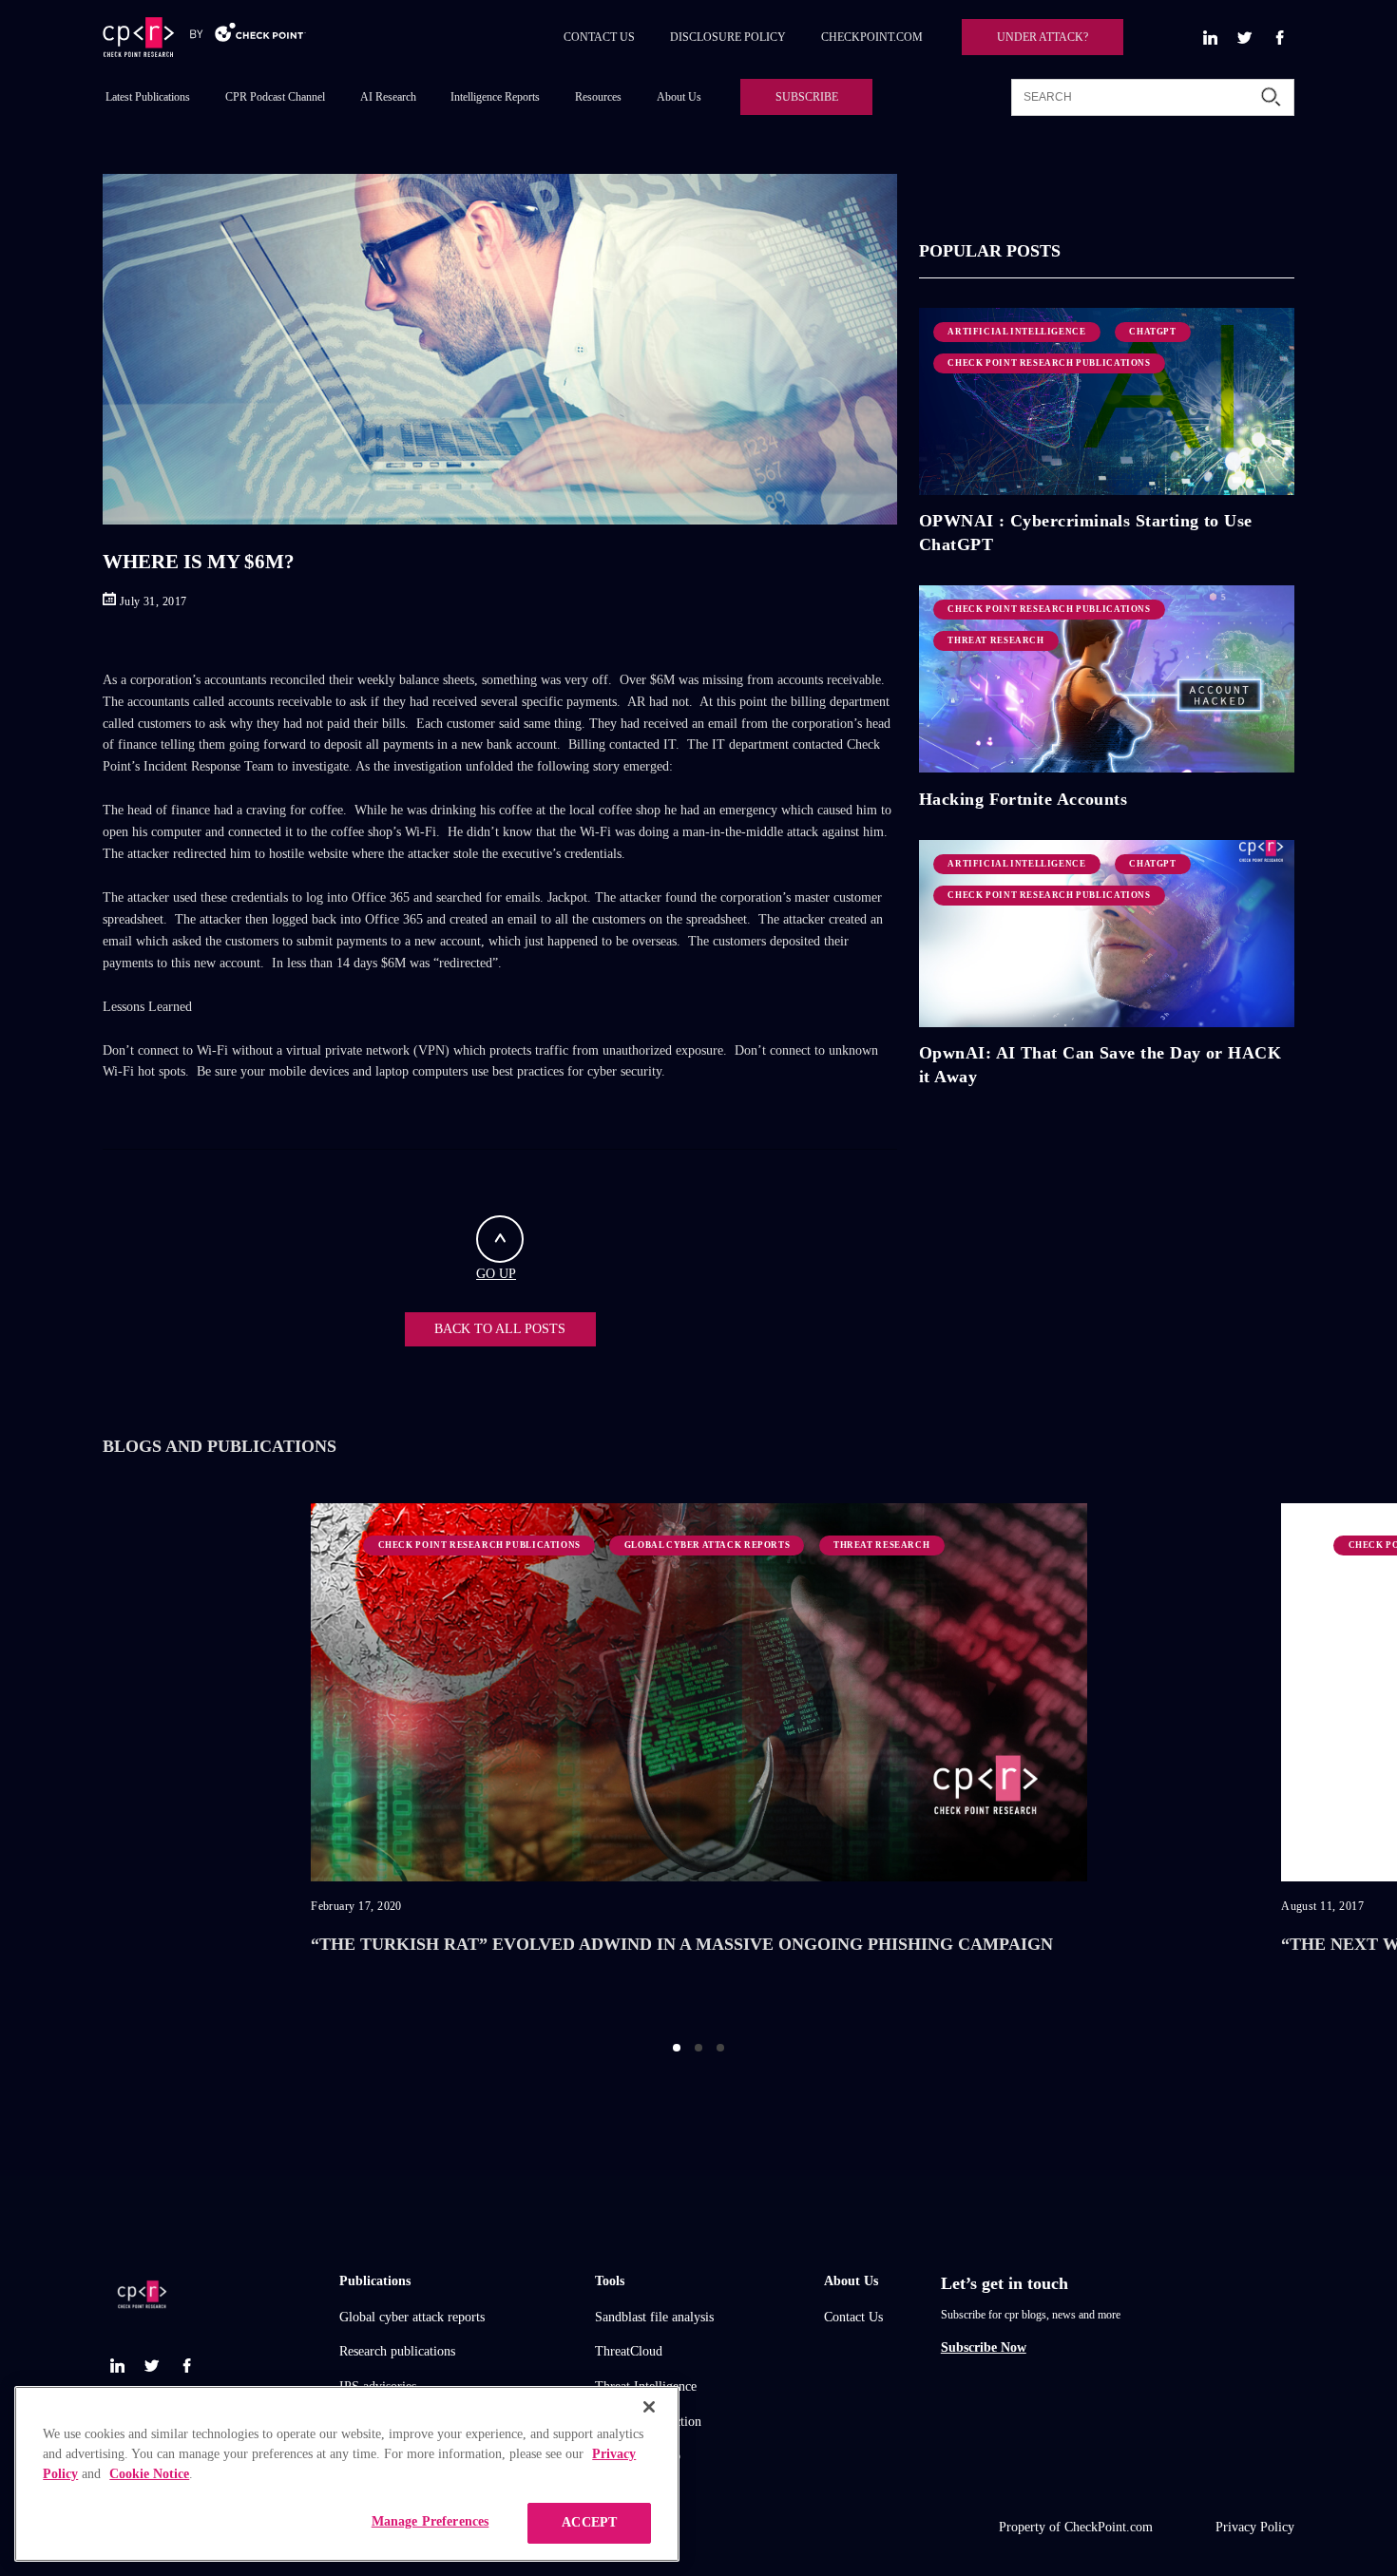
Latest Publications (148, 97)
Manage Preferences (431, 2521)
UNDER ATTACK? (1043, 37)
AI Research (388, 97)
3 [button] (720, 2048)
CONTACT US (599, 37)
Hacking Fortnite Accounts (1023, 799)
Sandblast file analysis (654, 2317)
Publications (375, 2281)
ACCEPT (589, 2522)
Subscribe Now (984, 2347)
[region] (347, 2474)
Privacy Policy (1255, 2527)
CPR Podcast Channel (275, 97)
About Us (679, 97)
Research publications (397, 2351)
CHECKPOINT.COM (872, 37)
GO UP (496, 1274)
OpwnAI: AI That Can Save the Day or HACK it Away (1100, 1064)
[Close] (649, 2407)
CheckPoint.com (1109, 2527)
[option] (699, 1757)
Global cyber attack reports (412, 2317)
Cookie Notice (149, 2474)
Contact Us (853, 2317)
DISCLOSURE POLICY (728, 37)
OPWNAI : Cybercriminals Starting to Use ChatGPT (1086, 532)
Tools (610, 2281)
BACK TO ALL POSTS (500, 1329)
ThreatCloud (629, 2351)
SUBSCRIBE (807, 97)
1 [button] (677, 2048)
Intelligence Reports (495, 97)
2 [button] (698, 2048)
